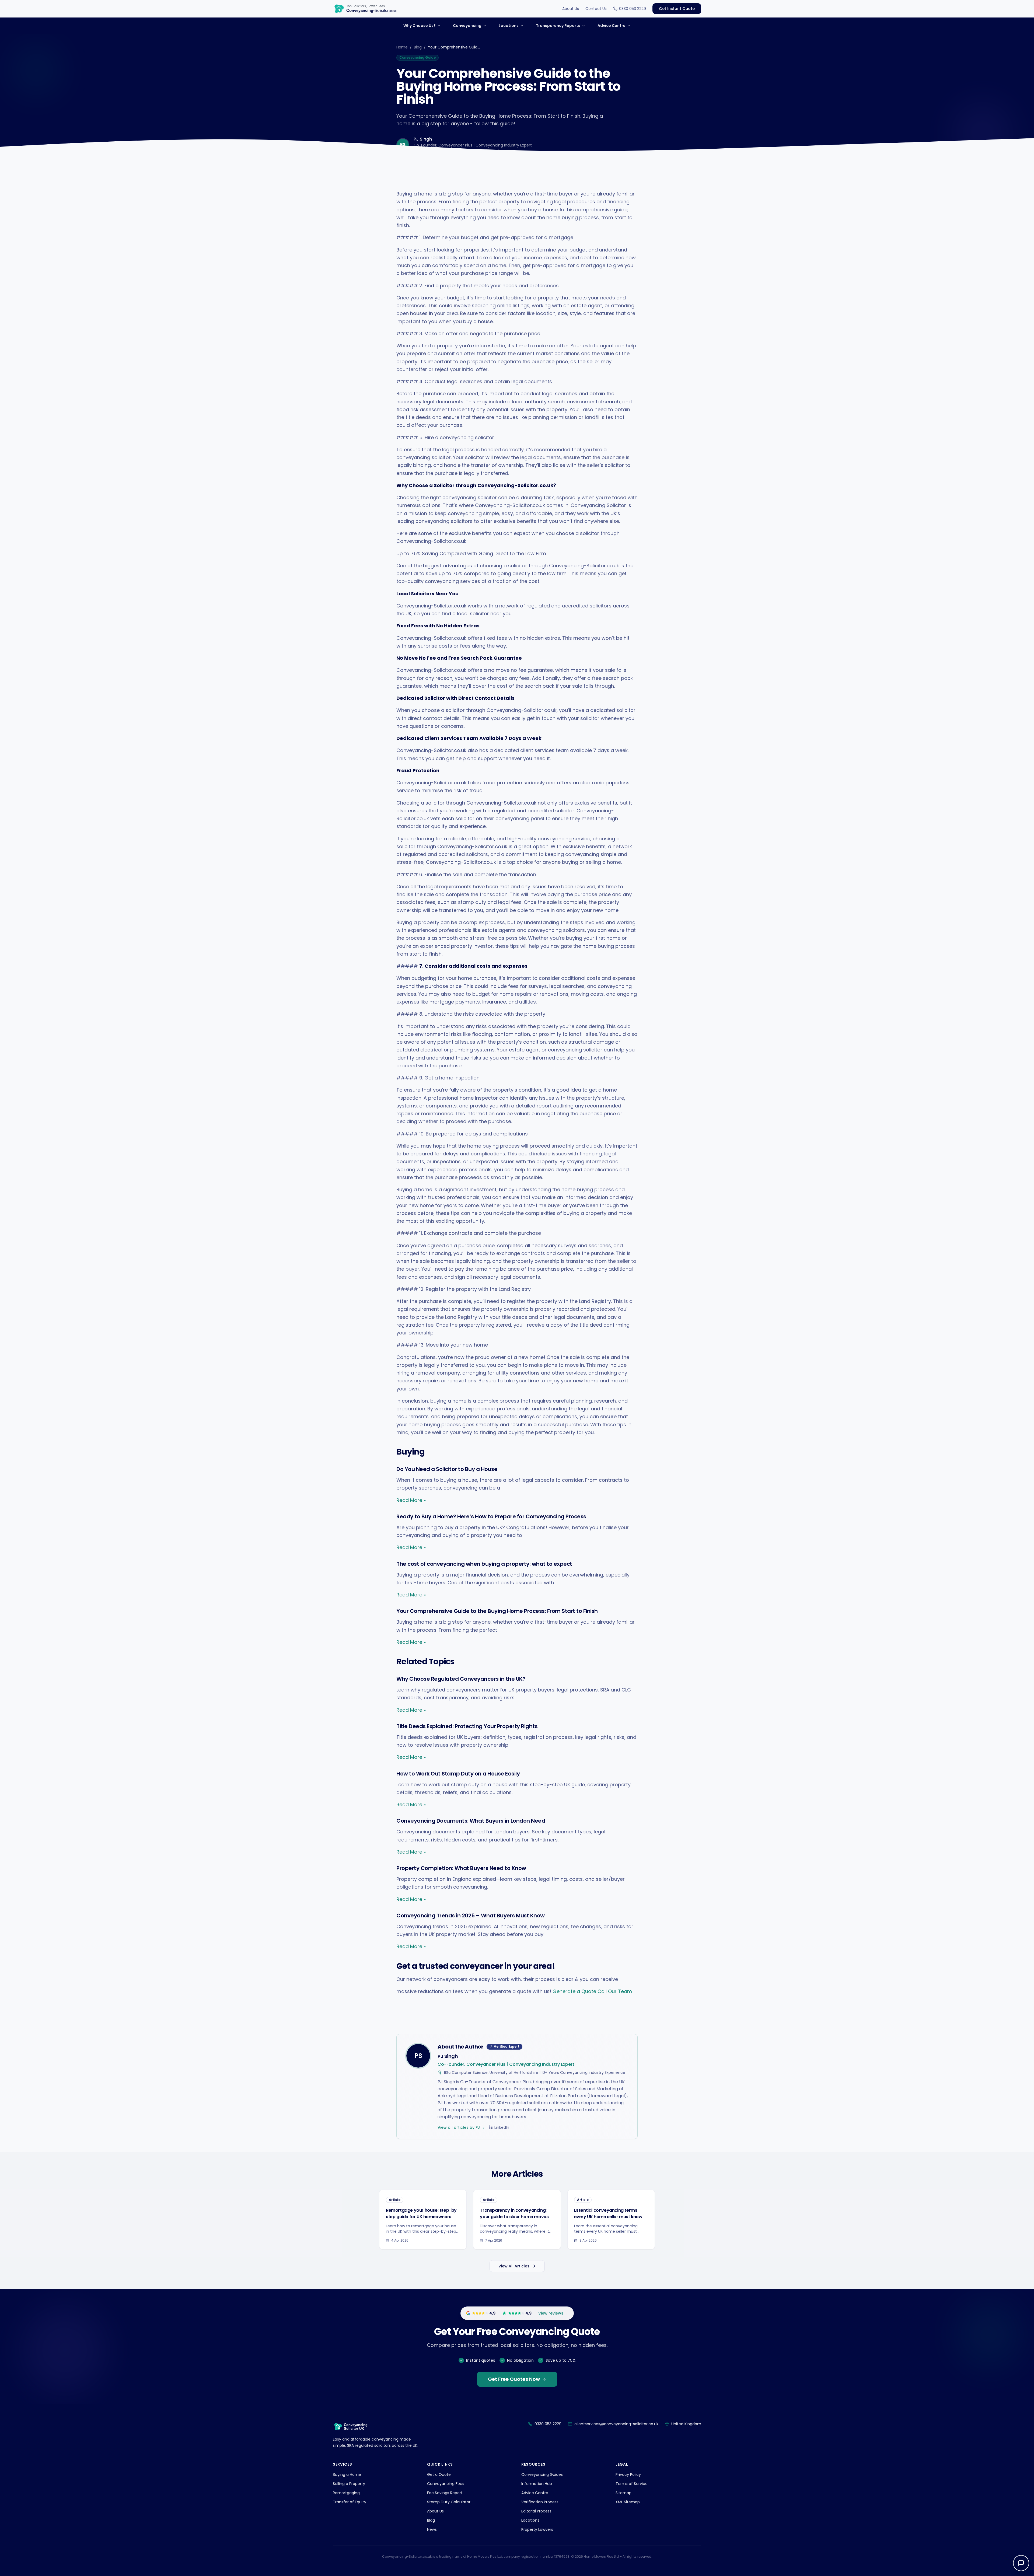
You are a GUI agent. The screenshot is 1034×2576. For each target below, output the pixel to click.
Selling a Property (349, 2484)
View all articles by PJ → (461, 2127)
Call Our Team (615, 1991)
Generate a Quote (574, 1991)
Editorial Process (536, 2511)
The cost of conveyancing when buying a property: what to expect (484, 1564)
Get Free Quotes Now (514, 2379)
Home (402, 47)
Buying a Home (347, 2474)
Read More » (411, 1500)
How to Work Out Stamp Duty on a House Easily (458, 1774)
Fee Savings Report (445, 2493)
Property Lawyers (537, 2529)
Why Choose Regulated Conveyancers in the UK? (461, 1679)
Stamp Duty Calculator (449, 2502)
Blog (418, 47)
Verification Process (540, 2502)
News (432, 2529)
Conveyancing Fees (446, 2484)
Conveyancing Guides (542, 2474)
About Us (571, 9)
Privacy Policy (628, 2474)
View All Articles (514, 2266)
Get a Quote (439, 2474)
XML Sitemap (628, 2502)
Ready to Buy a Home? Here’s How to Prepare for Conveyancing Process (491, 1516)
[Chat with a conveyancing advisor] (1021, 2563)
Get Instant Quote (677, 9)
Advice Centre (535, 2493)
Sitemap (623, 2493)
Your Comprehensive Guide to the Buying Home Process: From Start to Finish (497, 1611)
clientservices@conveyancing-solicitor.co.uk (616, 2424)
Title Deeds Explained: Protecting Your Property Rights (467, 1726)
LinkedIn (502, 2127)
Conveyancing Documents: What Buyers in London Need (471, 1821)
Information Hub (537, 2484)
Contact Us (596, 9)
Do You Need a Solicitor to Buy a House (447, 1469)
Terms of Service (632, 2484)
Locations (530, 2520)
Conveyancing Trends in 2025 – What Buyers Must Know (471, 1916)
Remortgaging (346, 2493)
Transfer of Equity (350, 2502)
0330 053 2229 (633, 9)
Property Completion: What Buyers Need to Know (461, 1868)
